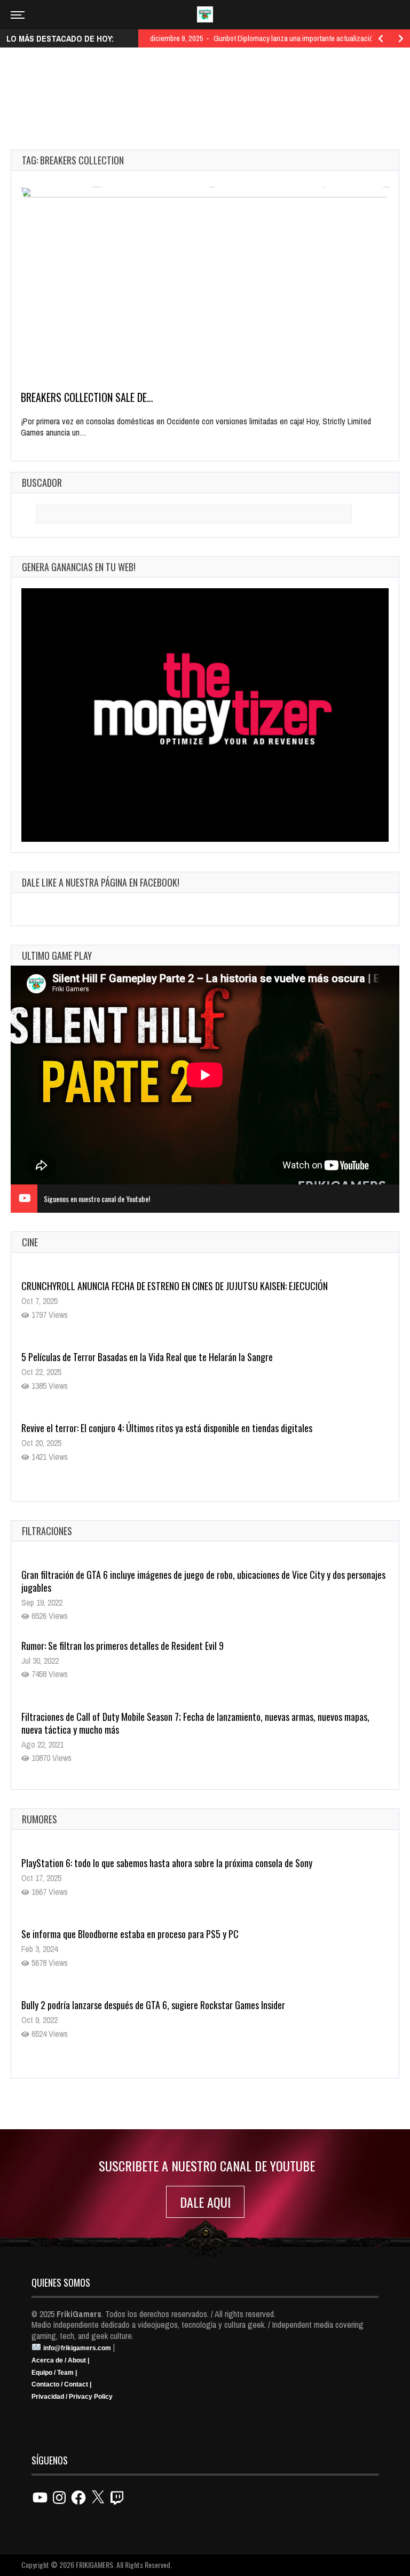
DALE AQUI (205, 2202)
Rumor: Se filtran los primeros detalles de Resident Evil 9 (123, 1646)
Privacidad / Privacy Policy (72, 2397)
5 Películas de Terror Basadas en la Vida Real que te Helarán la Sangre (147, 1357)
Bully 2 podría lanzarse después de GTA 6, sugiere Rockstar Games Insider (153, 2005)
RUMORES (40, 1819)
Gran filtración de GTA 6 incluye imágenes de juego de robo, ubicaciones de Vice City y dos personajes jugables (203, 1581)
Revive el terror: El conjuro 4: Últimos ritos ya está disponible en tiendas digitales (167, 1428)
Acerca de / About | (60, 2360)
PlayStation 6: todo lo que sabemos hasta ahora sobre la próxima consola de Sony (167, 1863)
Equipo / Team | (54, 2373)
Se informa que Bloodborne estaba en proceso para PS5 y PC (130, 1934)
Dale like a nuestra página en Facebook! (101, 882)
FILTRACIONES (47, 1531)
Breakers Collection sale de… (87, 397)
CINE (30, 1242)
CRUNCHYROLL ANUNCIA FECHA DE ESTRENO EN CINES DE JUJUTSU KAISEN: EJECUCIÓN (175, 1286)
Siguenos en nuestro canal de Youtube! (97, 1199)
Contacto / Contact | (61, 2384)
